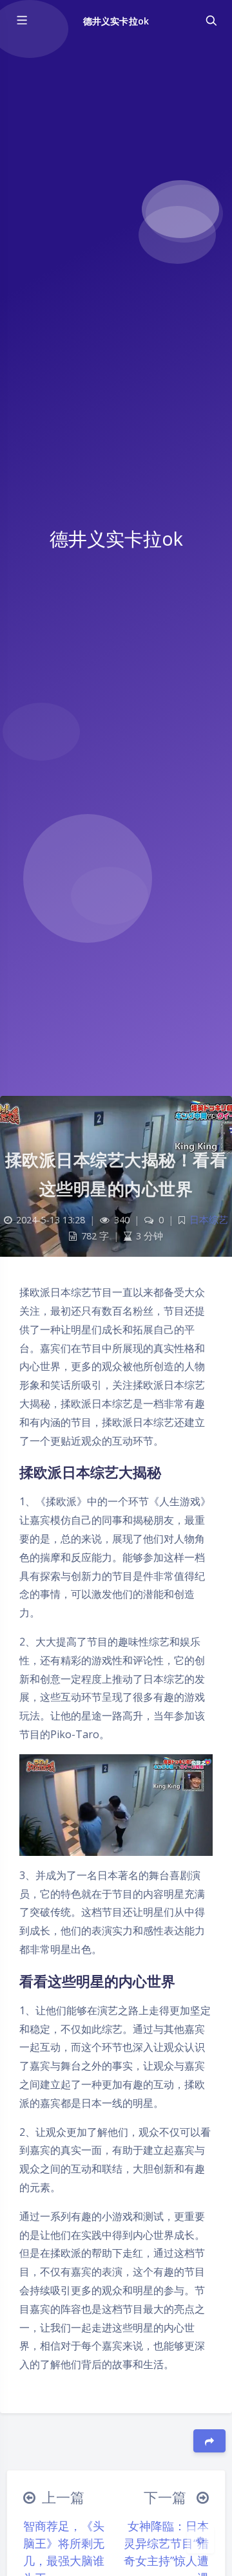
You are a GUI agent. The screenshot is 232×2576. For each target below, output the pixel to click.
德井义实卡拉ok (116, 21)
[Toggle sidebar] (21, 21)
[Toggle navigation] (211, 21)
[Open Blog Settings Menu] (200, 2540)
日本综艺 (209, 1220)
